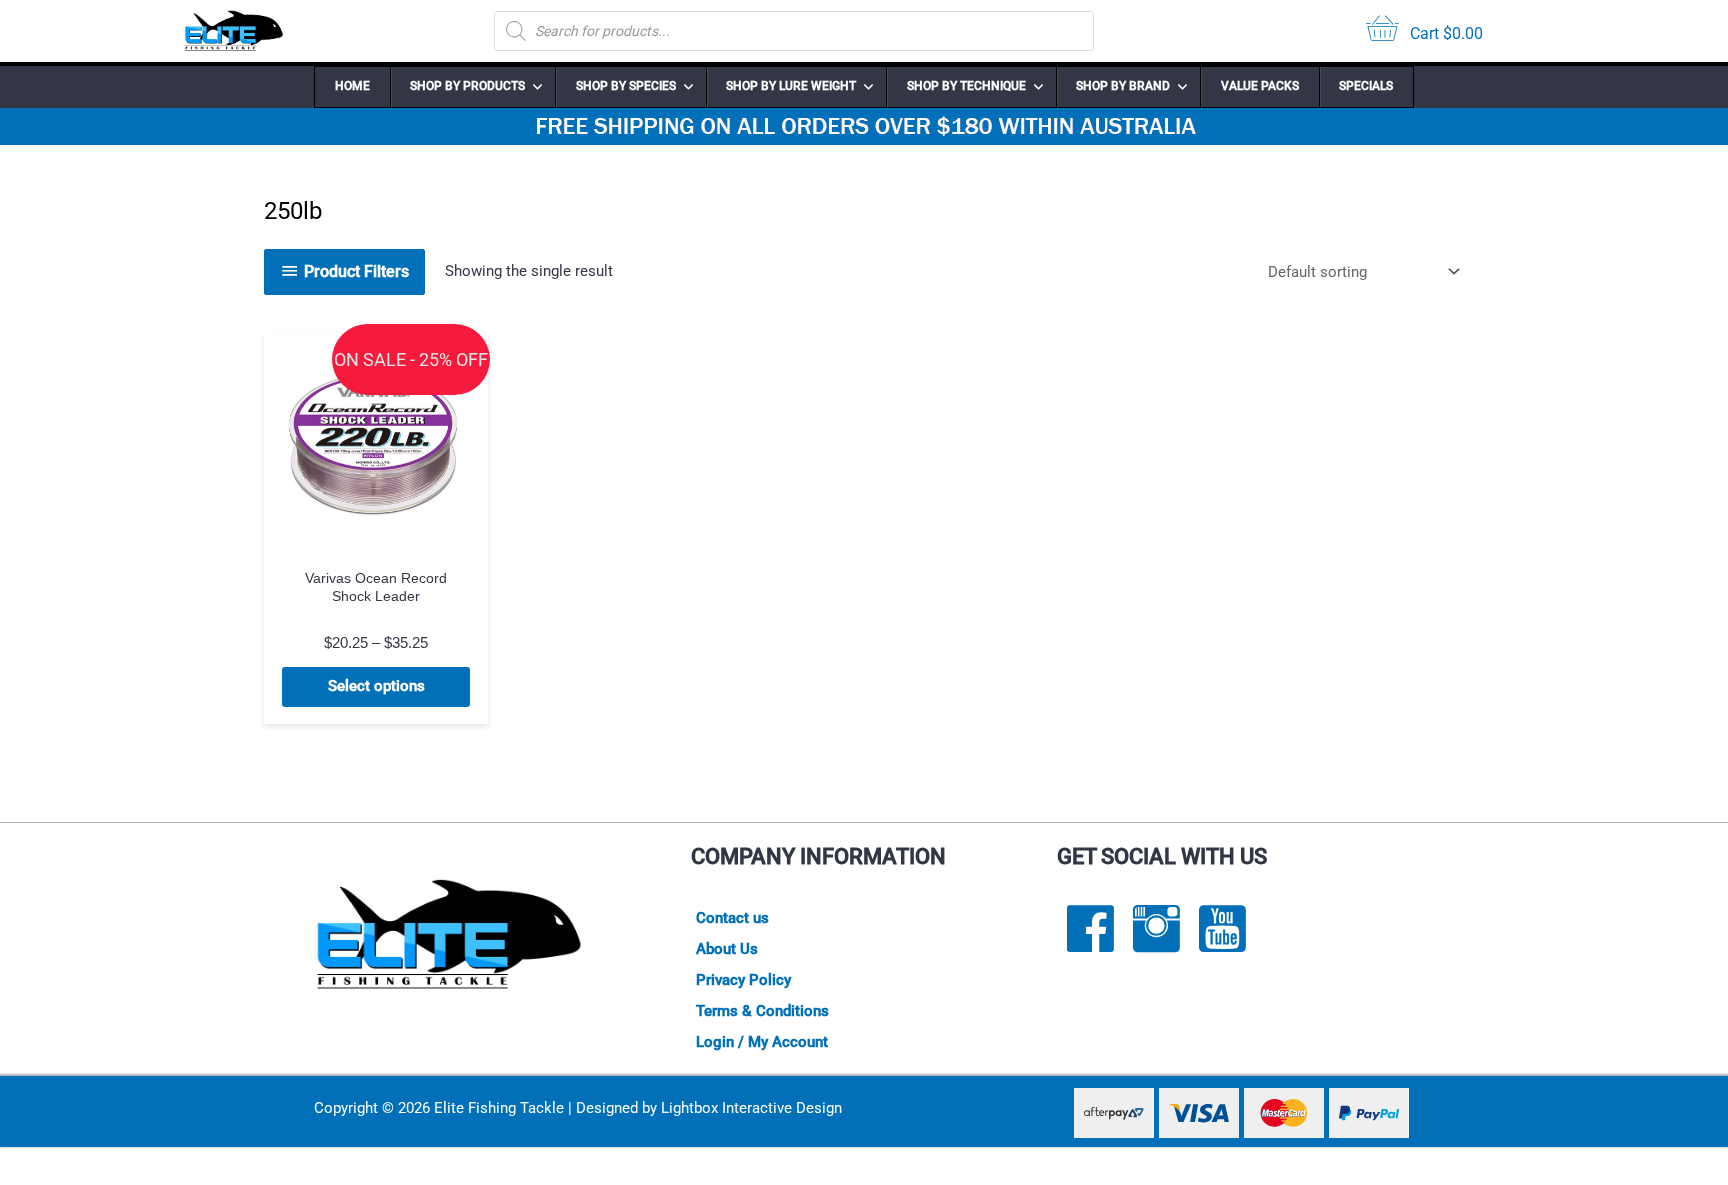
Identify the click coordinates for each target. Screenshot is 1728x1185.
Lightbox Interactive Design (751, 1108)
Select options (376, 686)
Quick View (376, 539)
